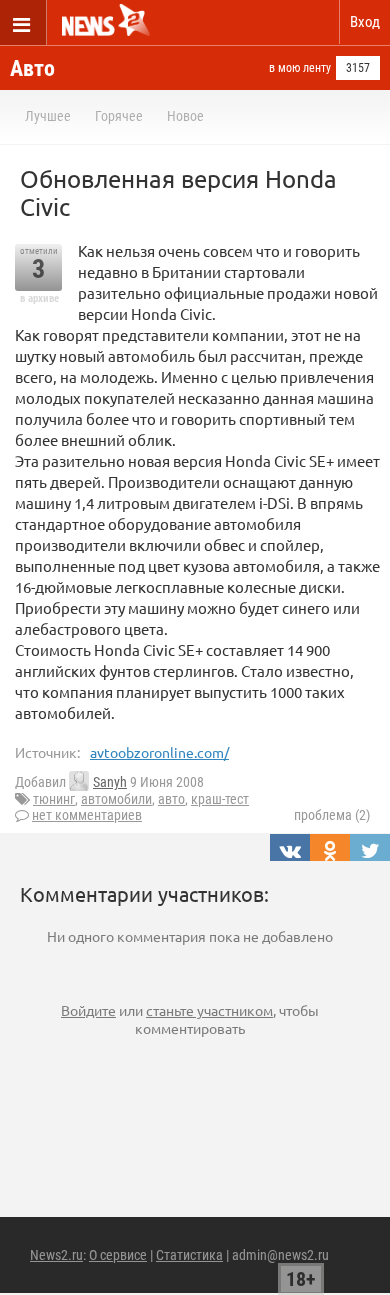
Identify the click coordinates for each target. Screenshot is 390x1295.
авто (171, 799)
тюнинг (54, 799)
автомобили (116, 799)
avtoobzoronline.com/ (159, 752)
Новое (185, 116)
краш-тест (220, 799)
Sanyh (110, 782)
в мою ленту (300, 68)
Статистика (189, 1255)
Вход (365, 22)
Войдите (88, 1010)
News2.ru (56, 1255)
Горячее (119, 116)
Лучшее (48, 116)
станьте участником (209, 1010)
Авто (32, 68)
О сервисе (118, 1255)
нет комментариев (87, 815)
